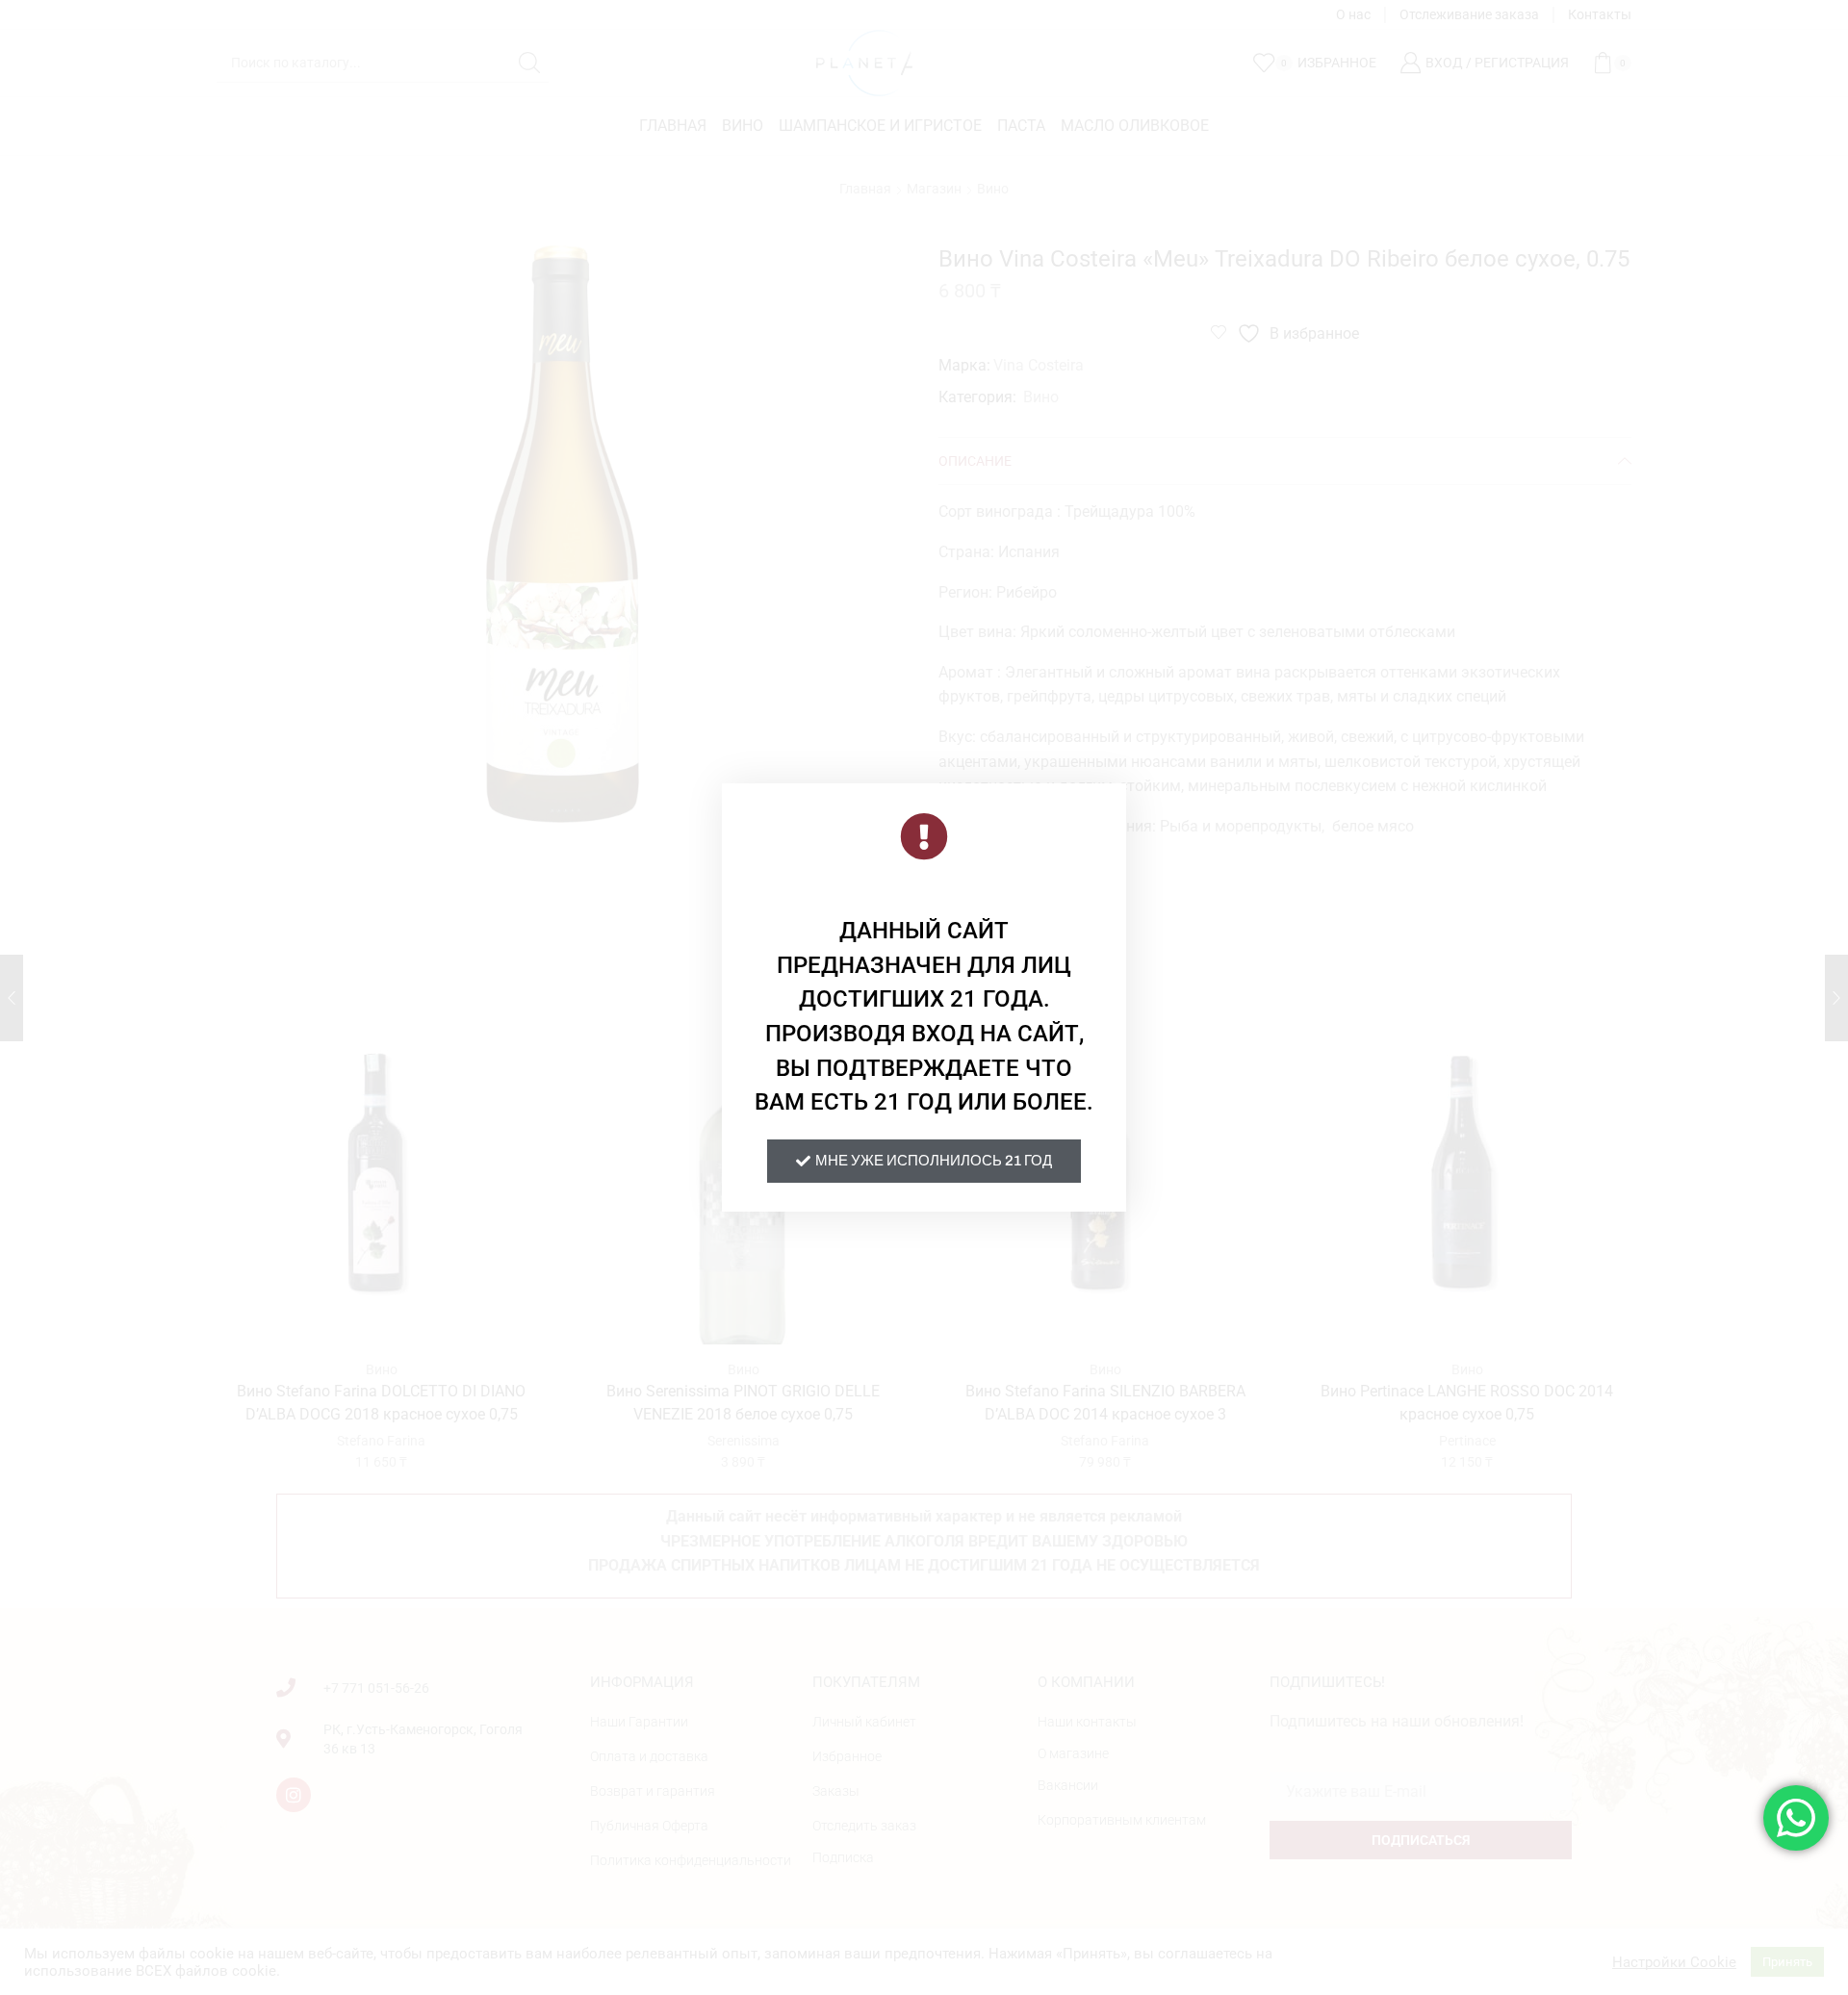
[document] (924, 997)
